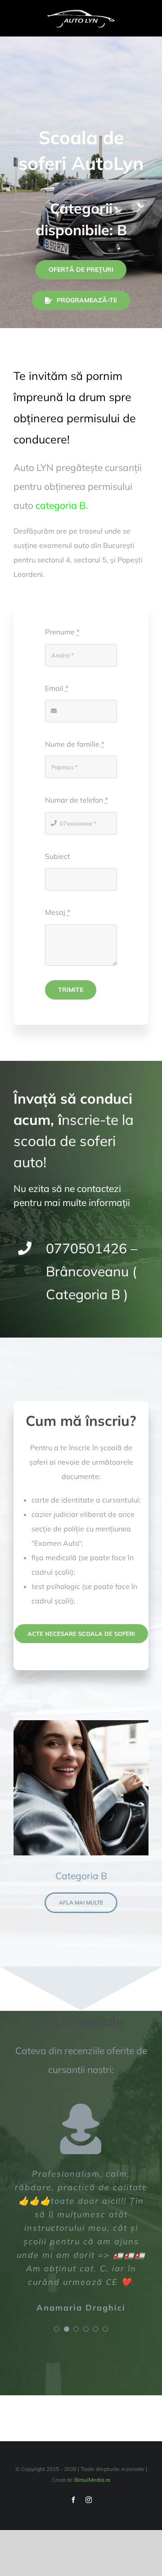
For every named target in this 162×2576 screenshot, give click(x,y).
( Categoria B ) (92, 1271)
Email (57, 688)
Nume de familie (75, 744)
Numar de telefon (76, 800)
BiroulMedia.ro (92, 2480)
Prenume (62, 632)
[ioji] (81, 13)
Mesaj (58, 912)
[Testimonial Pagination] (57, 2329)
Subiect (58, 856)
